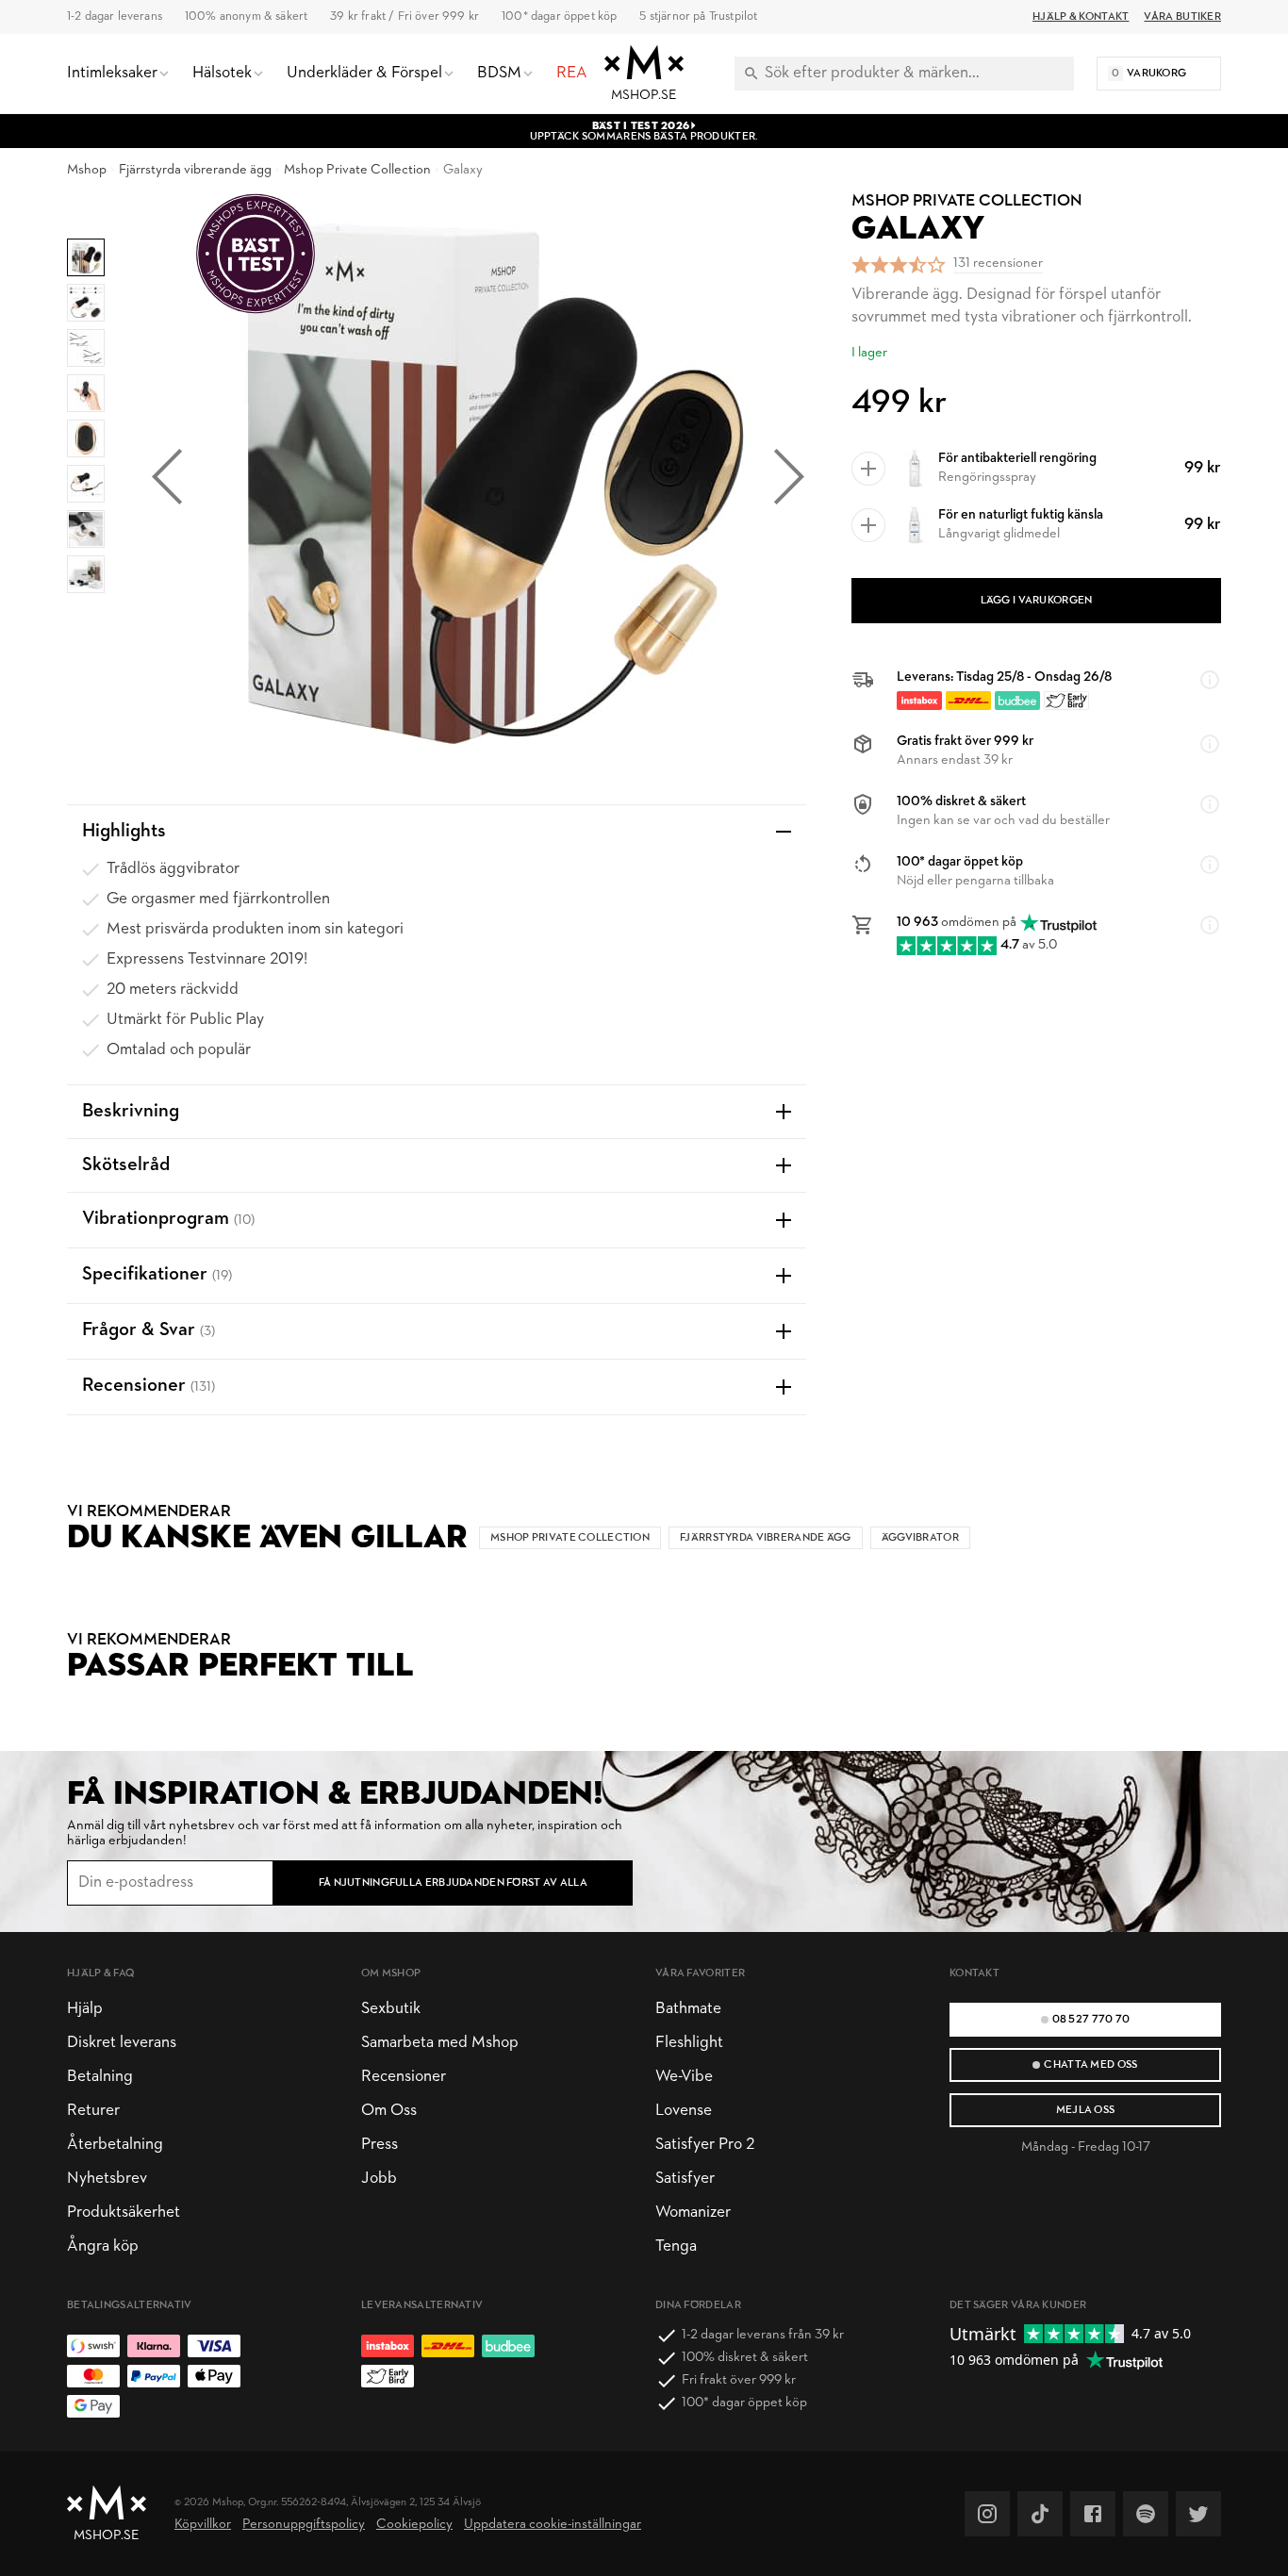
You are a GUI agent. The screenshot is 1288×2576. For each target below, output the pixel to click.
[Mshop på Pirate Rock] (1146, 2514)
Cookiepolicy (414, 2525)
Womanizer (693, 2213)
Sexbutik (391, 2009)
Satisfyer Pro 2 (705, 2145)
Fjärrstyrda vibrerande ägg (195, 170)
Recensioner (404, 2077)
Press (380, 2145)
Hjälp (85, 2009)
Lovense (684, 2111)
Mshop (87, 170)
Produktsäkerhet (124, 2213)
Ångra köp (103, 2246)
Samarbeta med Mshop (440, 2043)
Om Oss (389, 2111)
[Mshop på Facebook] (1093, 2514)
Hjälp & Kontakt (1081, 17)
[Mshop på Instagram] (987, 2514)
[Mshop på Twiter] (1198, 2514)
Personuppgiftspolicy (304, 2525)
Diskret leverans (122, 2043)
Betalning (100, 2077)
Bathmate (688, 2009)
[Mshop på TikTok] (1040, 2514)
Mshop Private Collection (357, 170)
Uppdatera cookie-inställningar (553, 2525)
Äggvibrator (920, 1538)
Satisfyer (685, 2179)
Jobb (379, 2179)
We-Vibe (684, 2077)
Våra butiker (1182, 17)
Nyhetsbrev (107, 2179)
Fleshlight (689, 2043)
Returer (93, 2111)
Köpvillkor (203, 2525)
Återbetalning (115, 2145)
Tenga (676, 2246)
